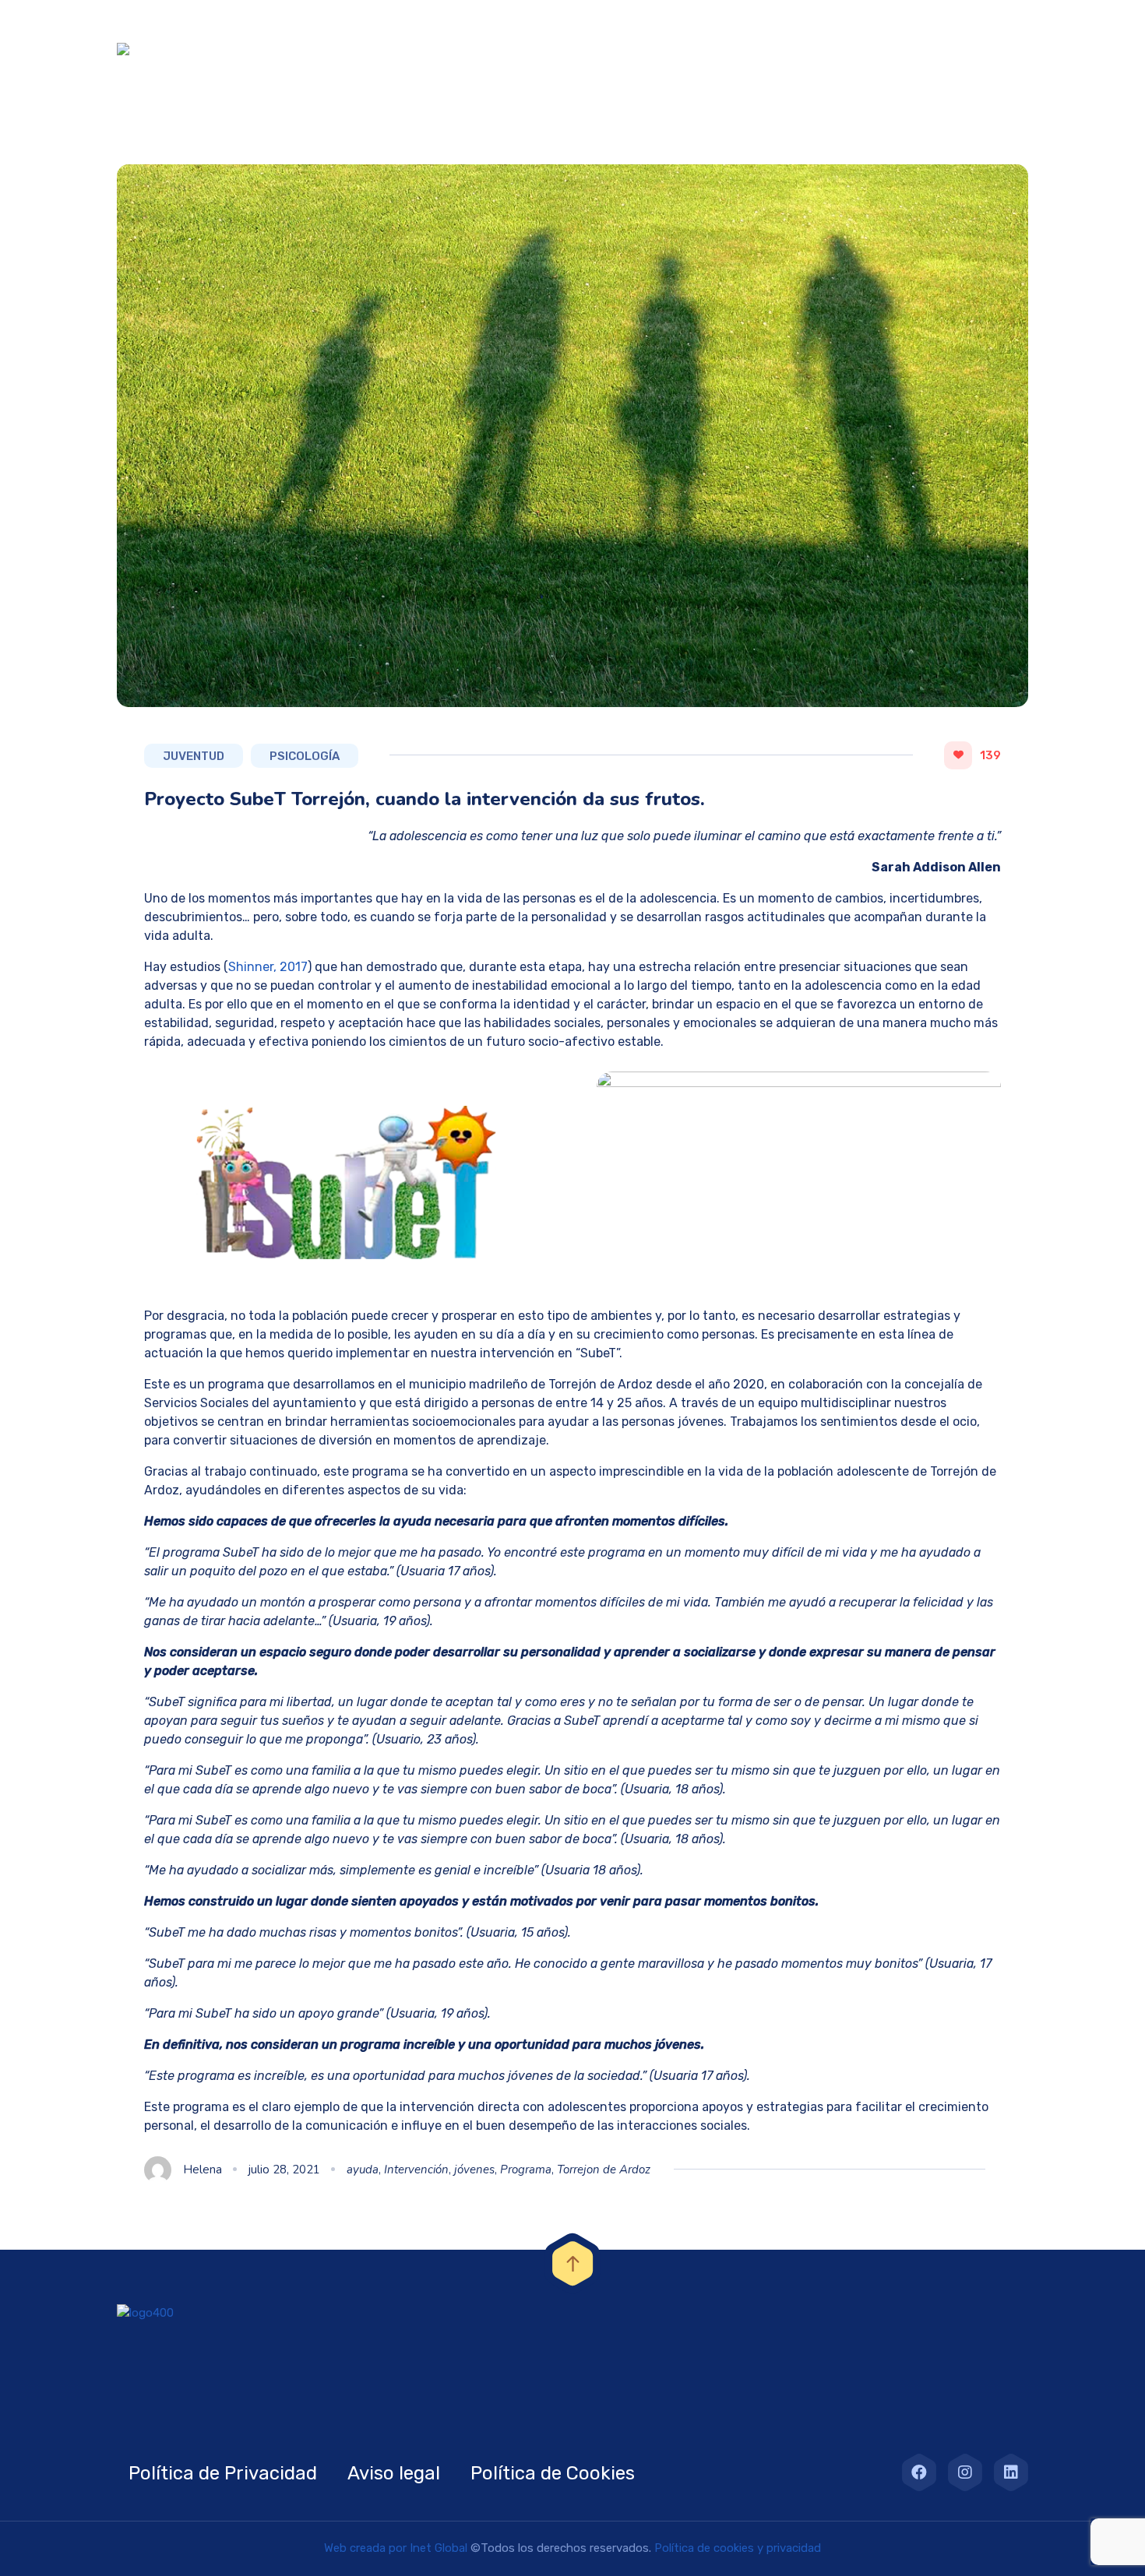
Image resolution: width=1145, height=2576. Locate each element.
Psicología (305, 756)
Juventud (194, 756)
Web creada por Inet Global (396, 2548)
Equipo (858, 49)
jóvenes (474, 2170)
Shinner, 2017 (268, 967)
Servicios (780, 49)
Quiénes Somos (541, 49)
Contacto (999, 49)
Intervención (416, 2170)
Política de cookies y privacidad (738, 2548)
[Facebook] (919, 2472)
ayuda (363, 2170)
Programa (526, 2170)
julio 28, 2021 (284, 2170)
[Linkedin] (1011, 2472)
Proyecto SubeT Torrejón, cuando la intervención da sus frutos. (425, 799)
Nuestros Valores (671, 49)
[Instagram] (965, 2472)
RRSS (924, 49)
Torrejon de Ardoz (604, 2170)
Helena (203, 2170)
